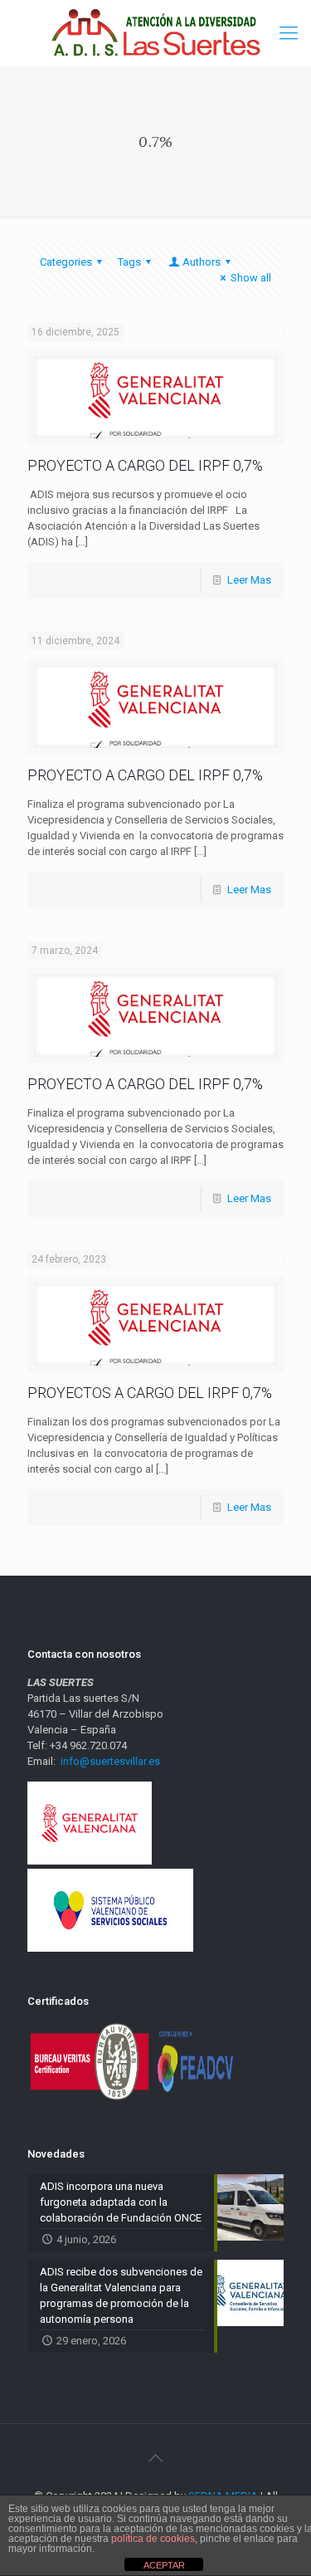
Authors (202, 262)
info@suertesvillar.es (110, 1761)
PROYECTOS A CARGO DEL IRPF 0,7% (150, 1393)
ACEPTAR (164, 2565)
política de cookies (153, 2539)
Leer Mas (249, 580)
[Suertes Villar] (155, 33)
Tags (129, 262)
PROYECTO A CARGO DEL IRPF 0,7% (145, 465)
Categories (66, 262)
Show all (251, 278)
